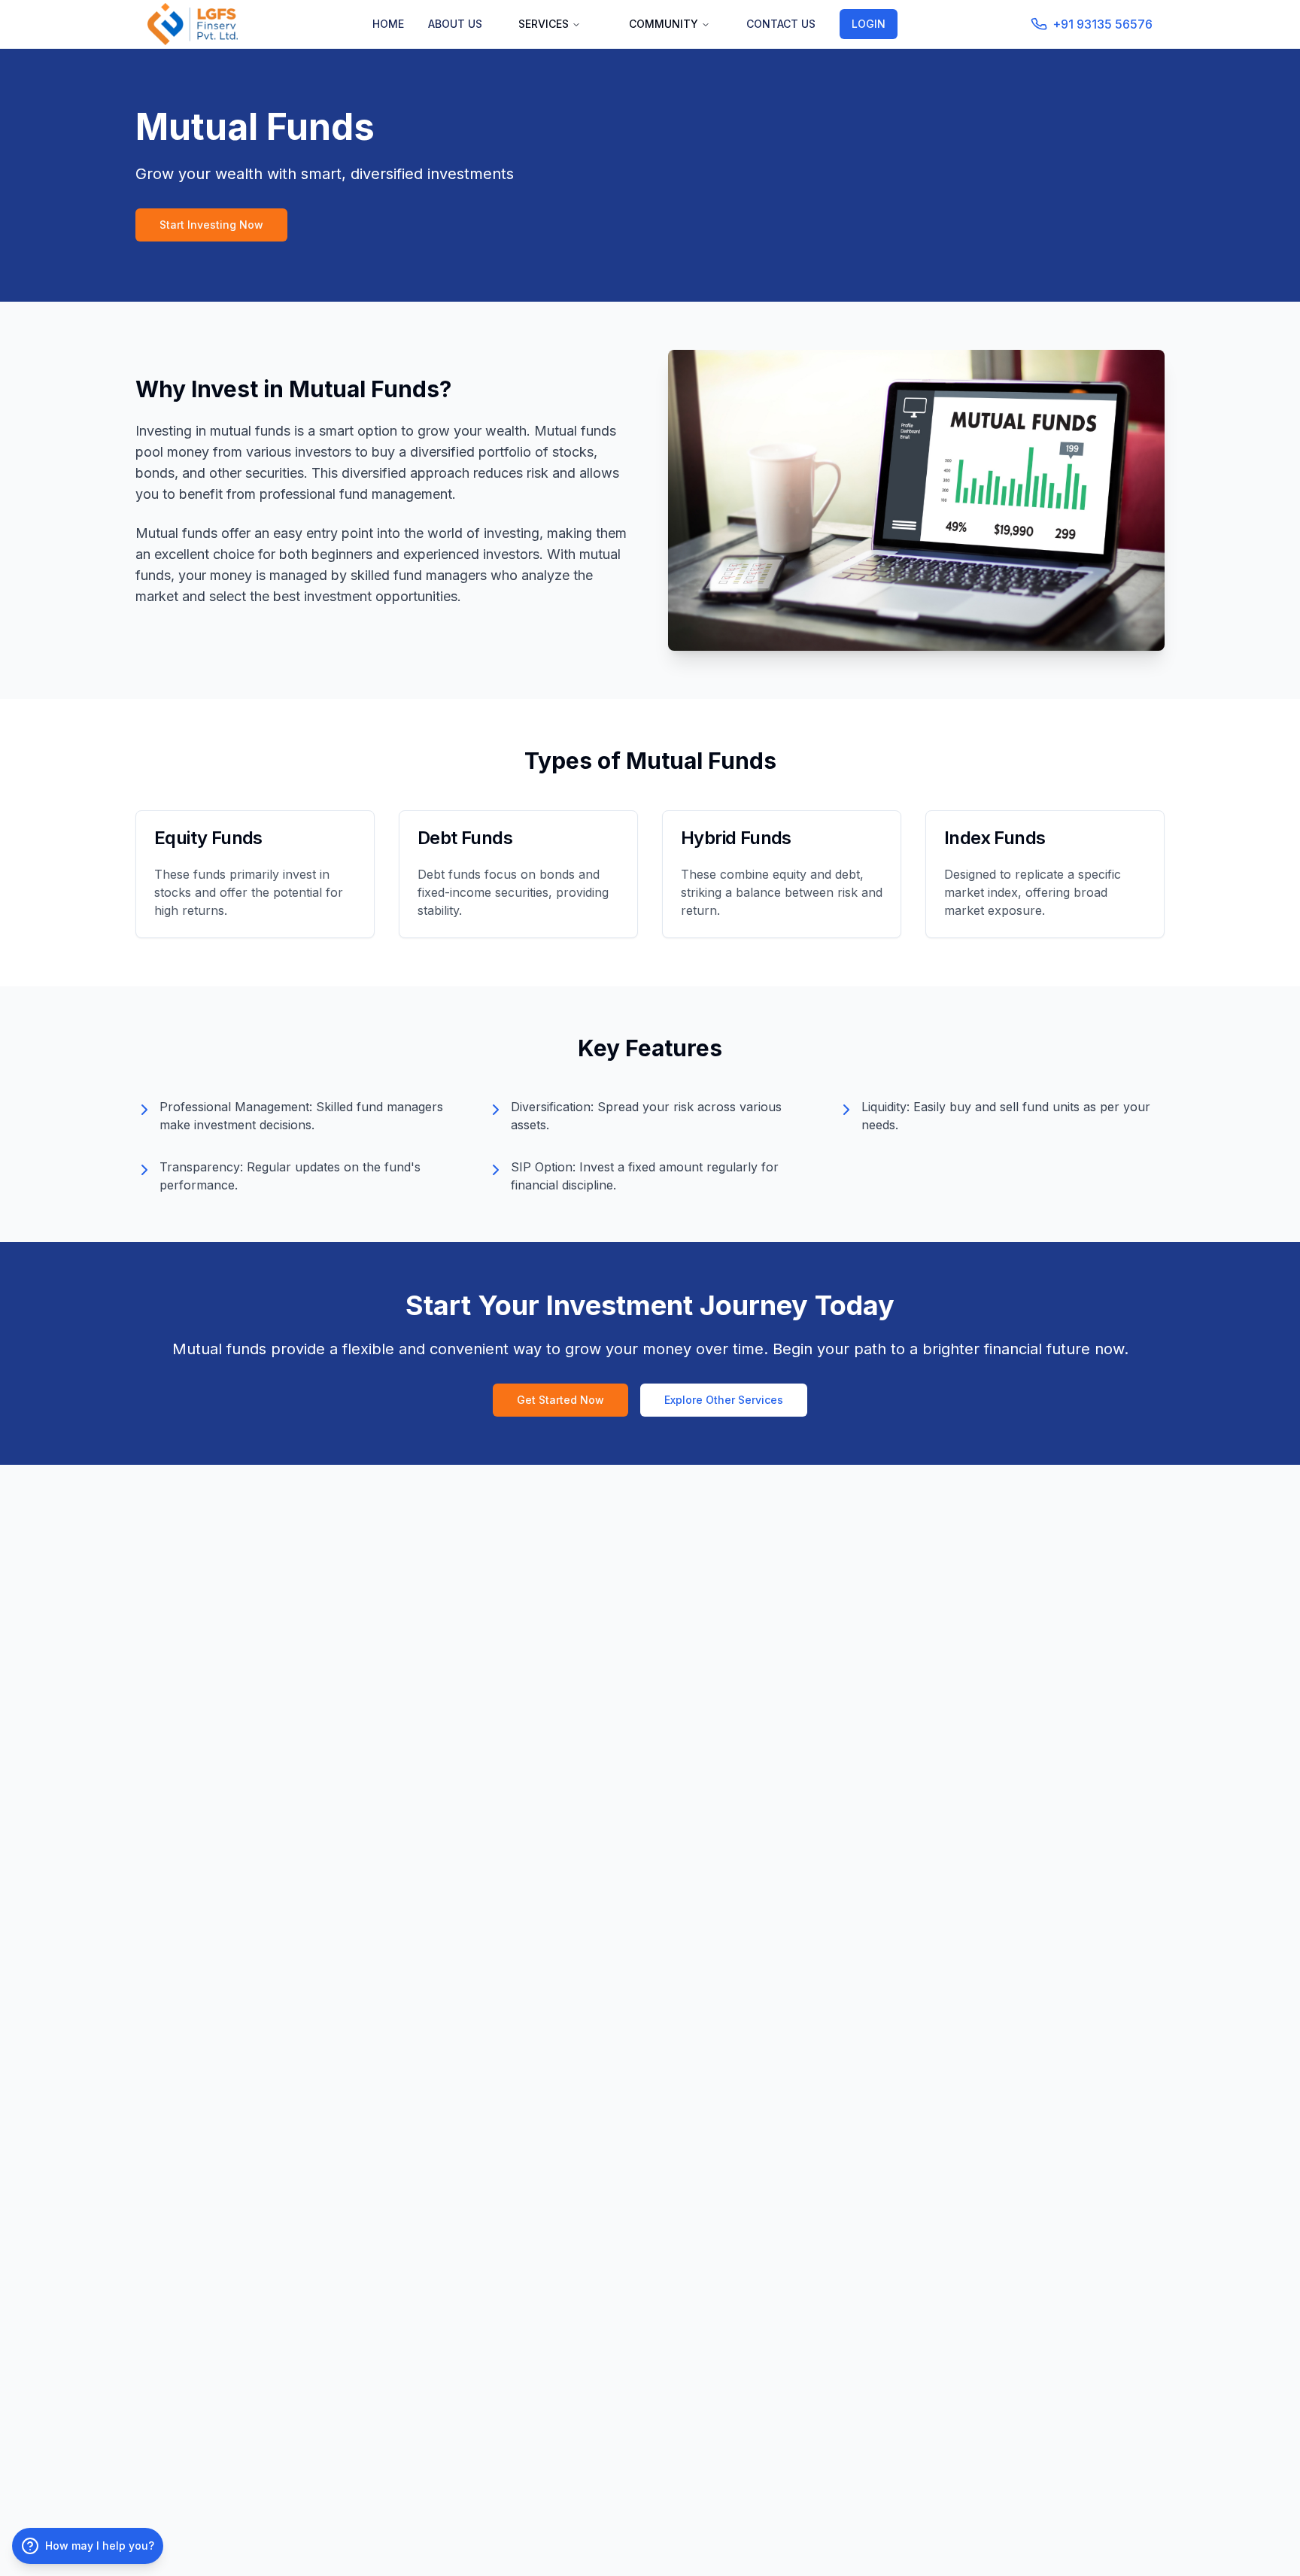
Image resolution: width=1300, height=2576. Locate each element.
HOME (388, 24)
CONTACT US (781, 24)
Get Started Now (560, 1400)
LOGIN (869, 24)
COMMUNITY (664, 24)
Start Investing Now (211, 225)
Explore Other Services (724, 1400)
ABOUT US (455, 24)
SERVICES (544, 24)
